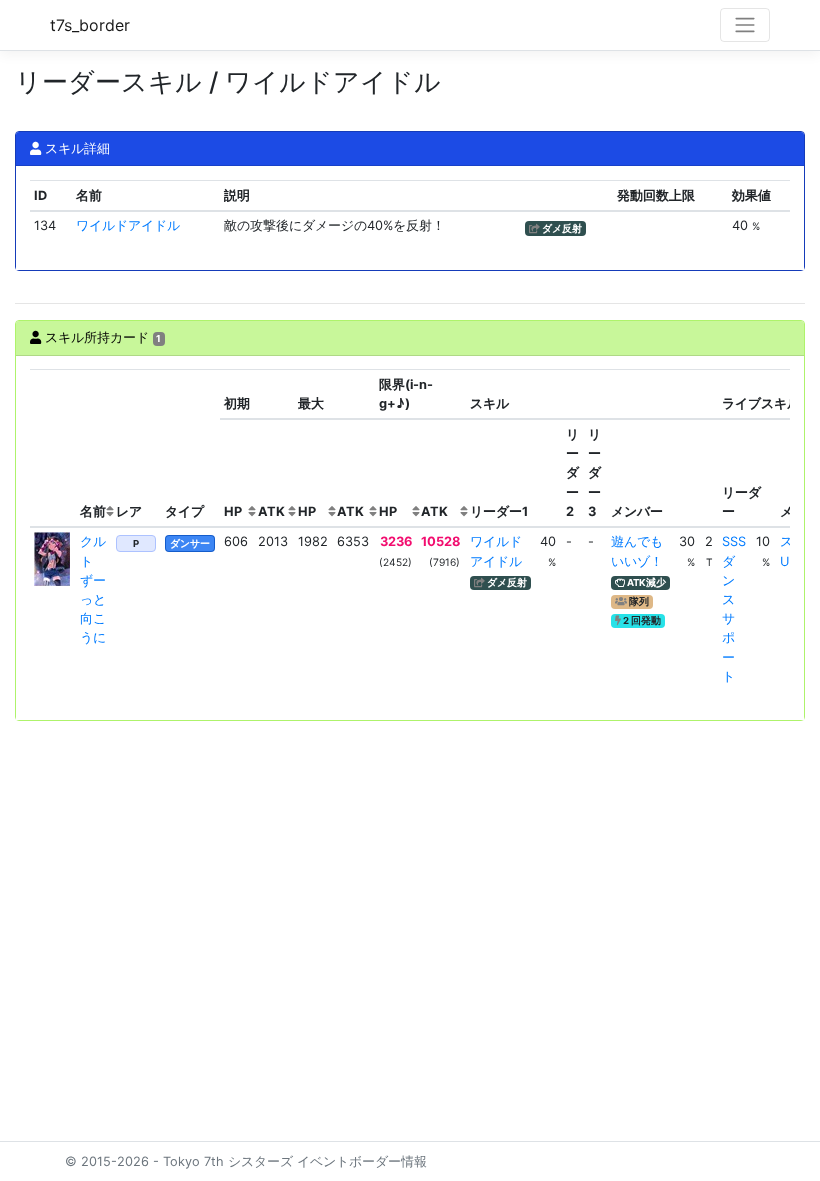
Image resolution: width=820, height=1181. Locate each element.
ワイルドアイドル (128, 225)
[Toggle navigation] (745, 25)
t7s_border (90, 25)
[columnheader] (53, 448)
